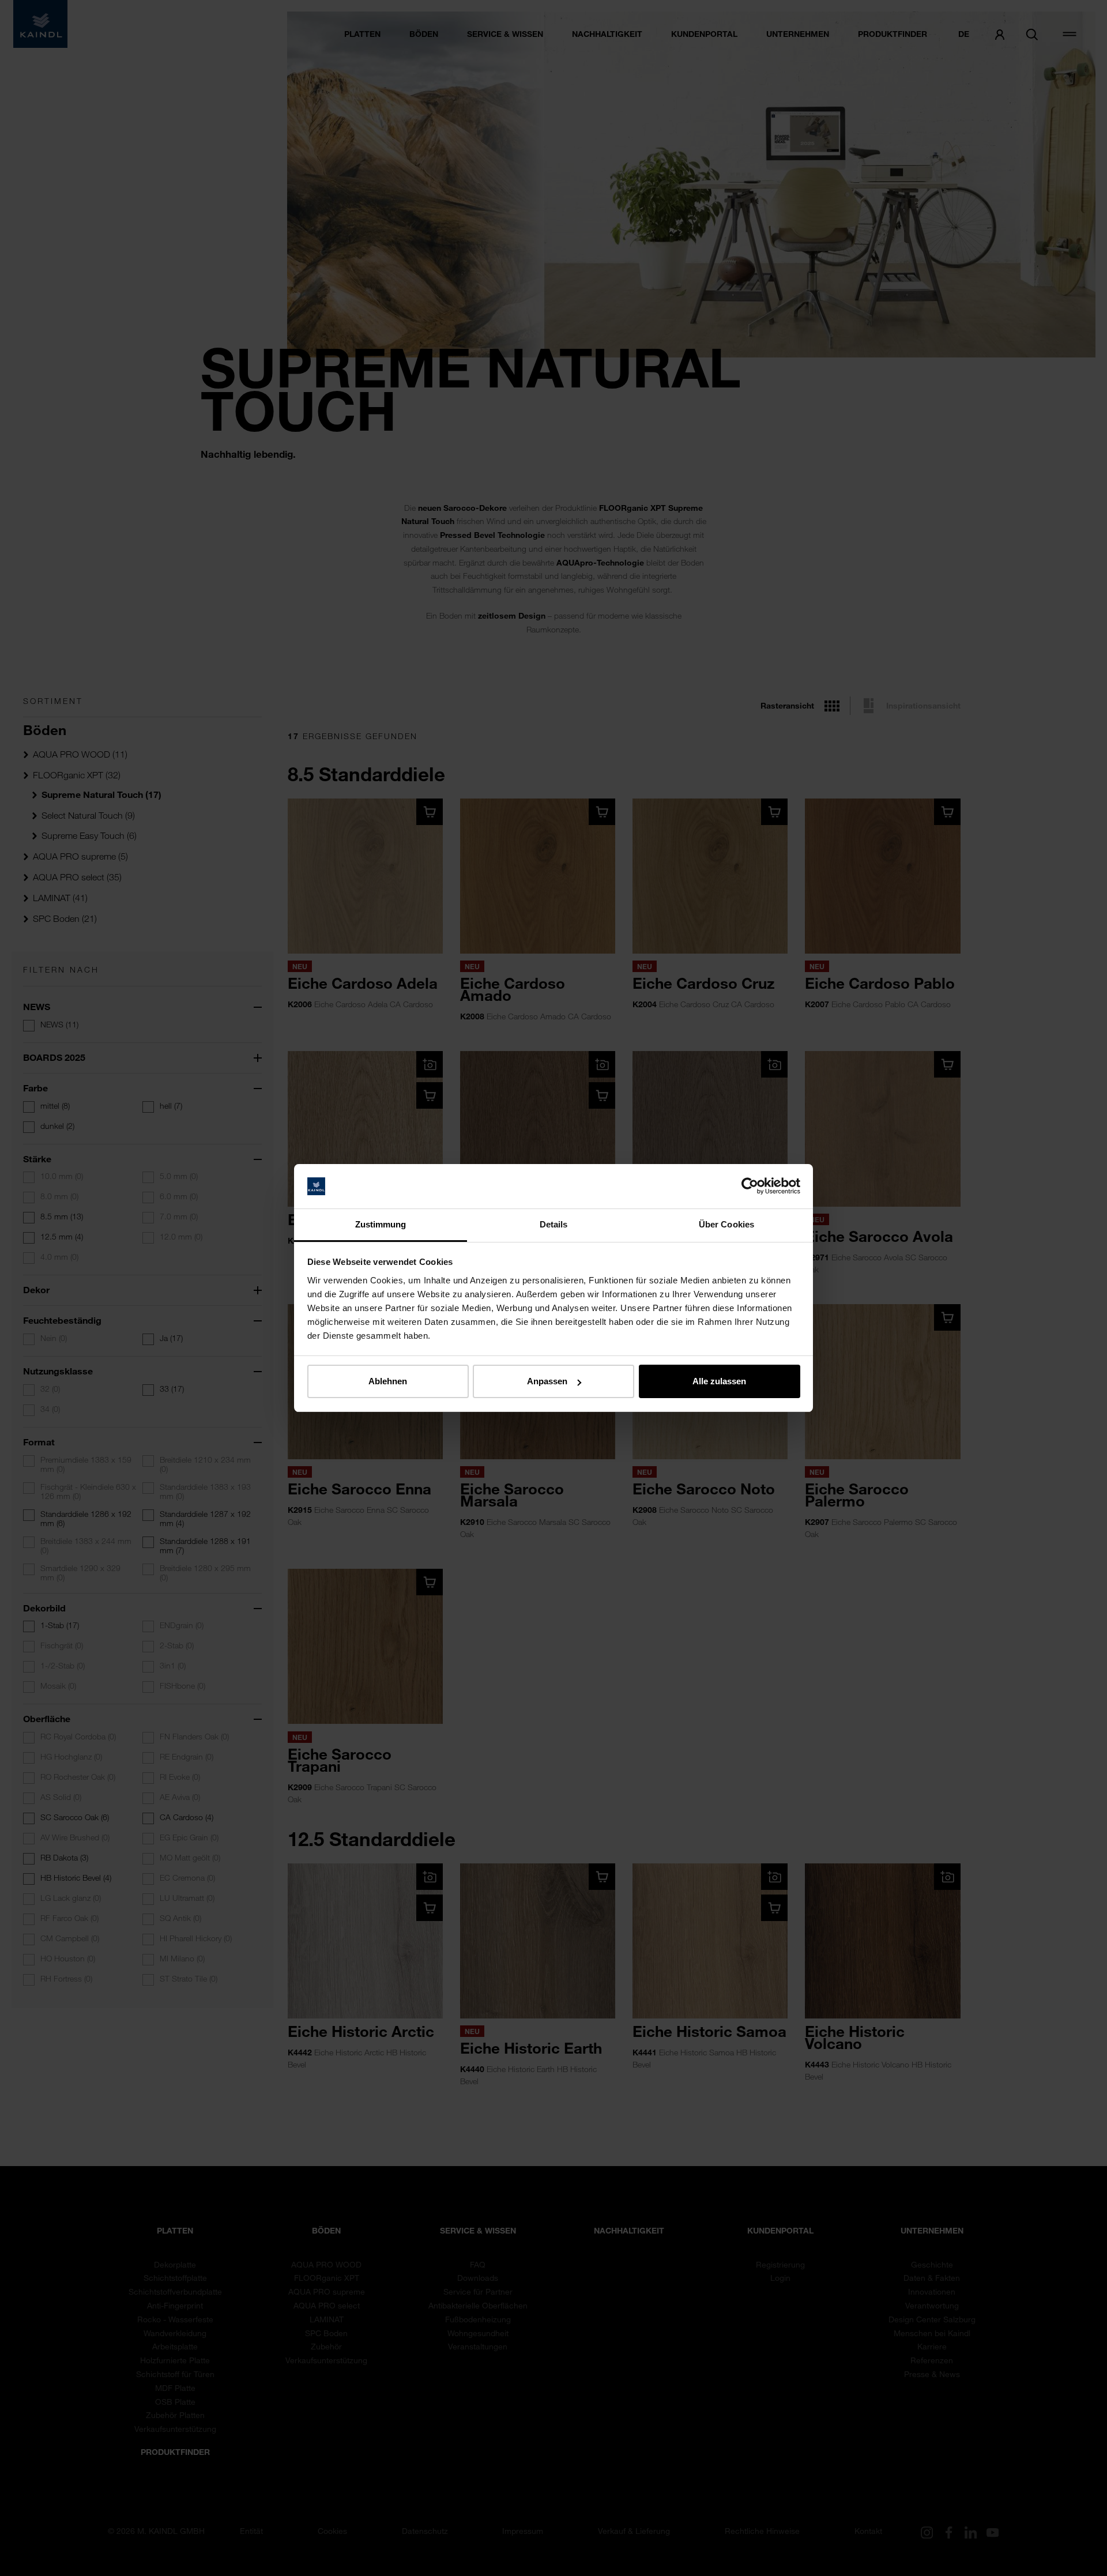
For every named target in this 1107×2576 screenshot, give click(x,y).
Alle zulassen (719, 1381)
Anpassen (547, 1381)
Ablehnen (388, 1381)
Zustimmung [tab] (381, 1224)
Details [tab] (554, 1224)
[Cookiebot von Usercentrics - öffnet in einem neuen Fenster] (750, 1187)
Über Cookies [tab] (726, 1224)
